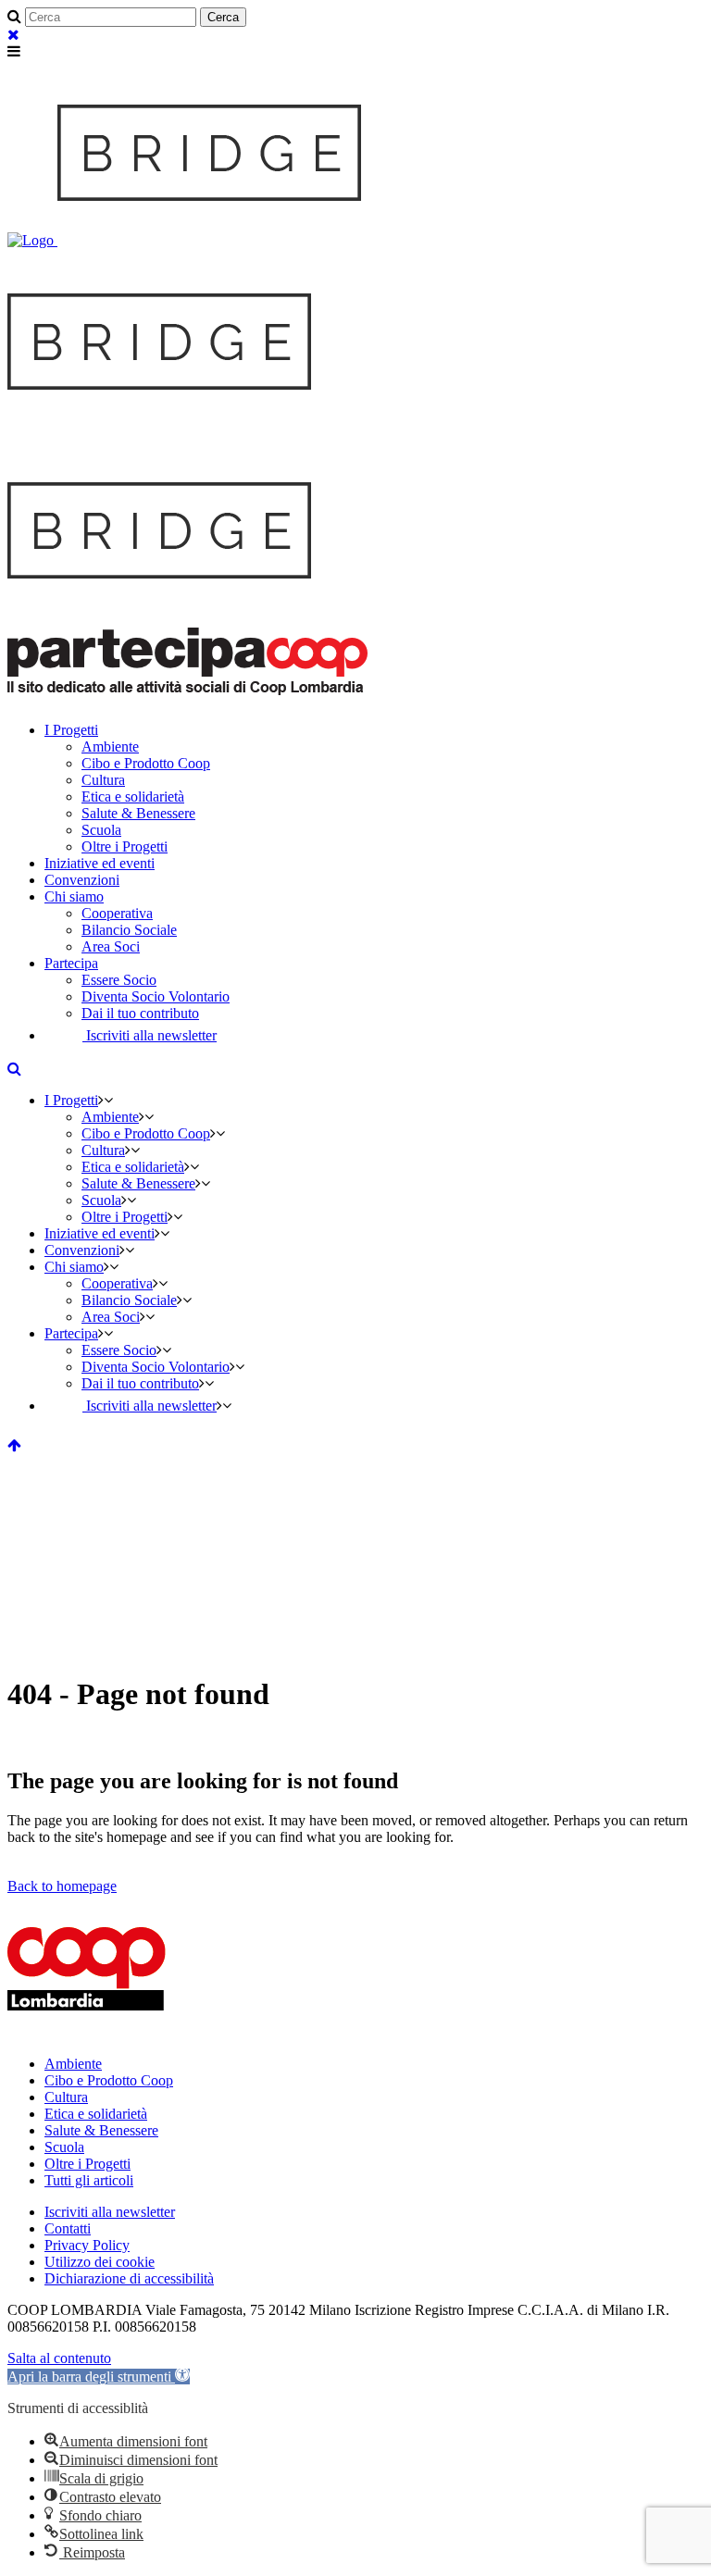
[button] (99, 2377)
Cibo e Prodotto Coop (109, 2080)
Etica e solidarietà (96, 2114)
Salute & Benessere (101, 2130)
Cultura (66, 2097)
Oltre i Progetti (87, 2164)
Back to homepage (62, 1886)
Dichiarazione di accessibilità (129, 2278)
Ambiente (73, 2064)
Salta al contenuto (59, 2358)
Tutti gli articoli (89, 2180)
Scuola (64, 2147)
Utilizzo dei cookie (100, 2262)
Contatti (68, 2228)
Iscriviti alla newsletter (110, 2212)
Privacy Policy (87, 2245)
